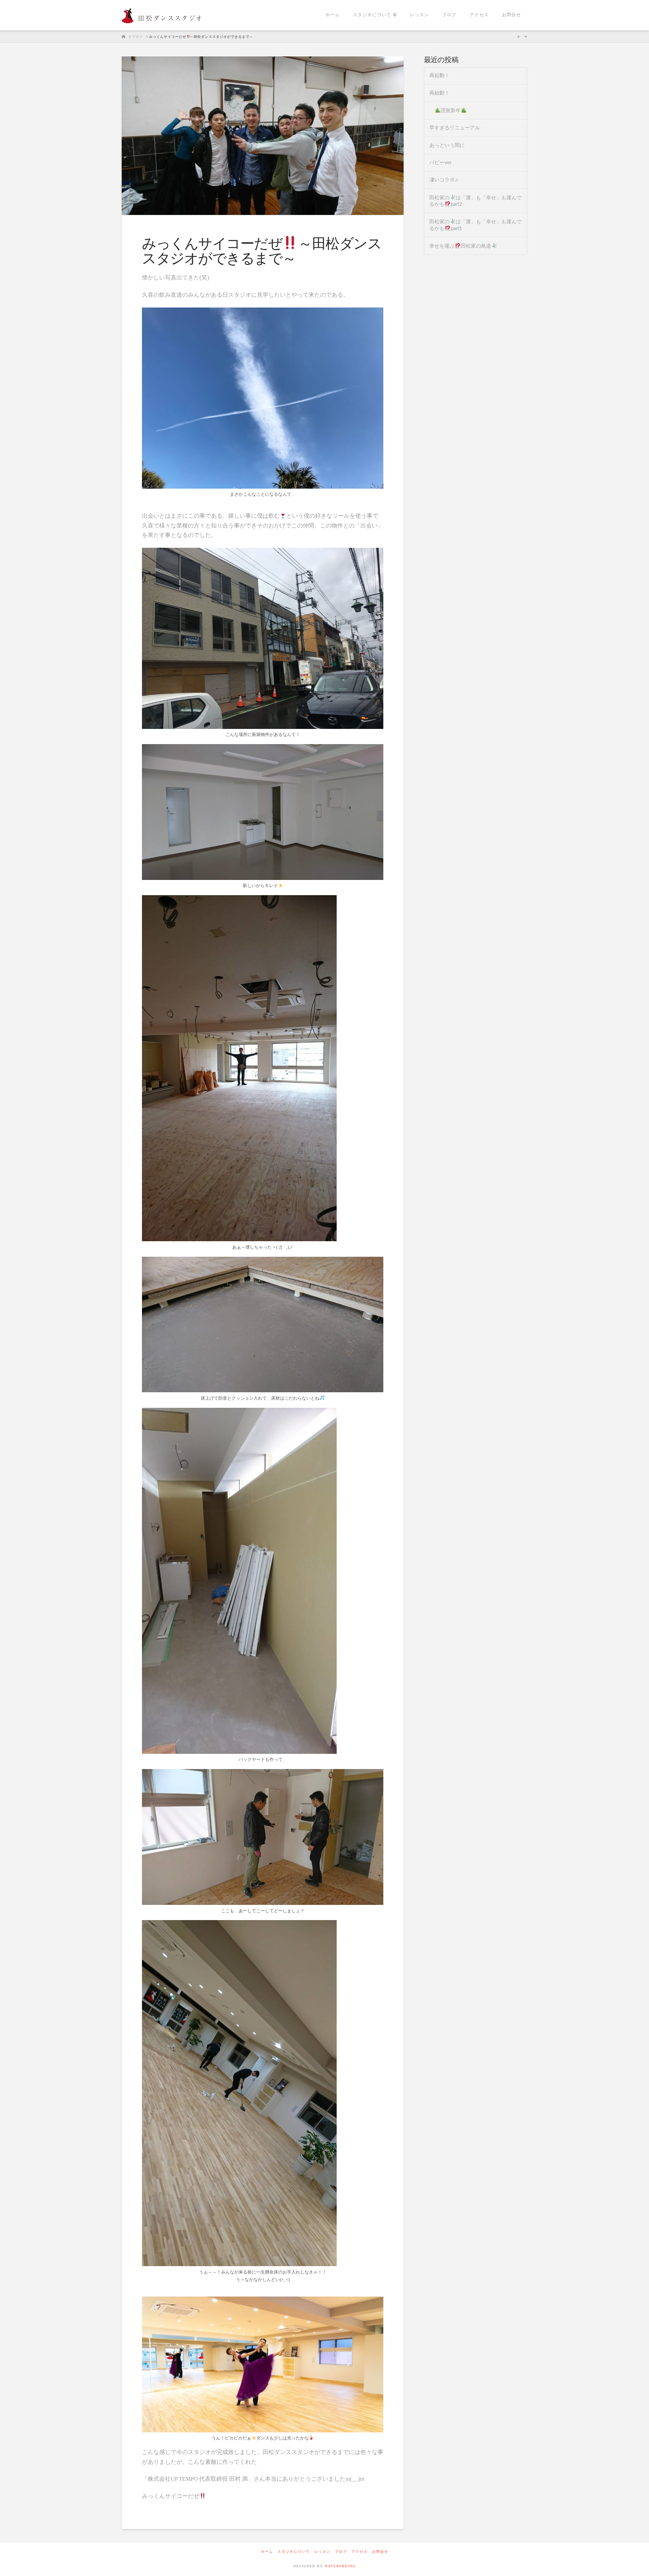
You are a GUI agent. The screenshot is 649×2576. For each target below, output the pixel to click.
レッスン (322, 2552)
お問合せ (380, 2552)
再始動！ (439, 93)
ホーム (267, 2552)
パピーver (440, 163)
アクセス (360, 2552)
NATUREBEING (340, 2566)
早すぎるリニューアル (455, 128)
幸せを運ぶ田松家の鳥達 (460, 246)
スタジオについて (294, 2552)
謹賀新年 (451, 111)
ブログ (341, 2552)
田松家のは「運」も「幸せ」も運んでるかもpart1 (475, 225)
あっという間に (447, 145)
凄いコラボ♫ (444, 180)
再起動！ (439, 76)
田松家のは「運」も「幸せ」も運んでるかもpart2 (475, 201)
